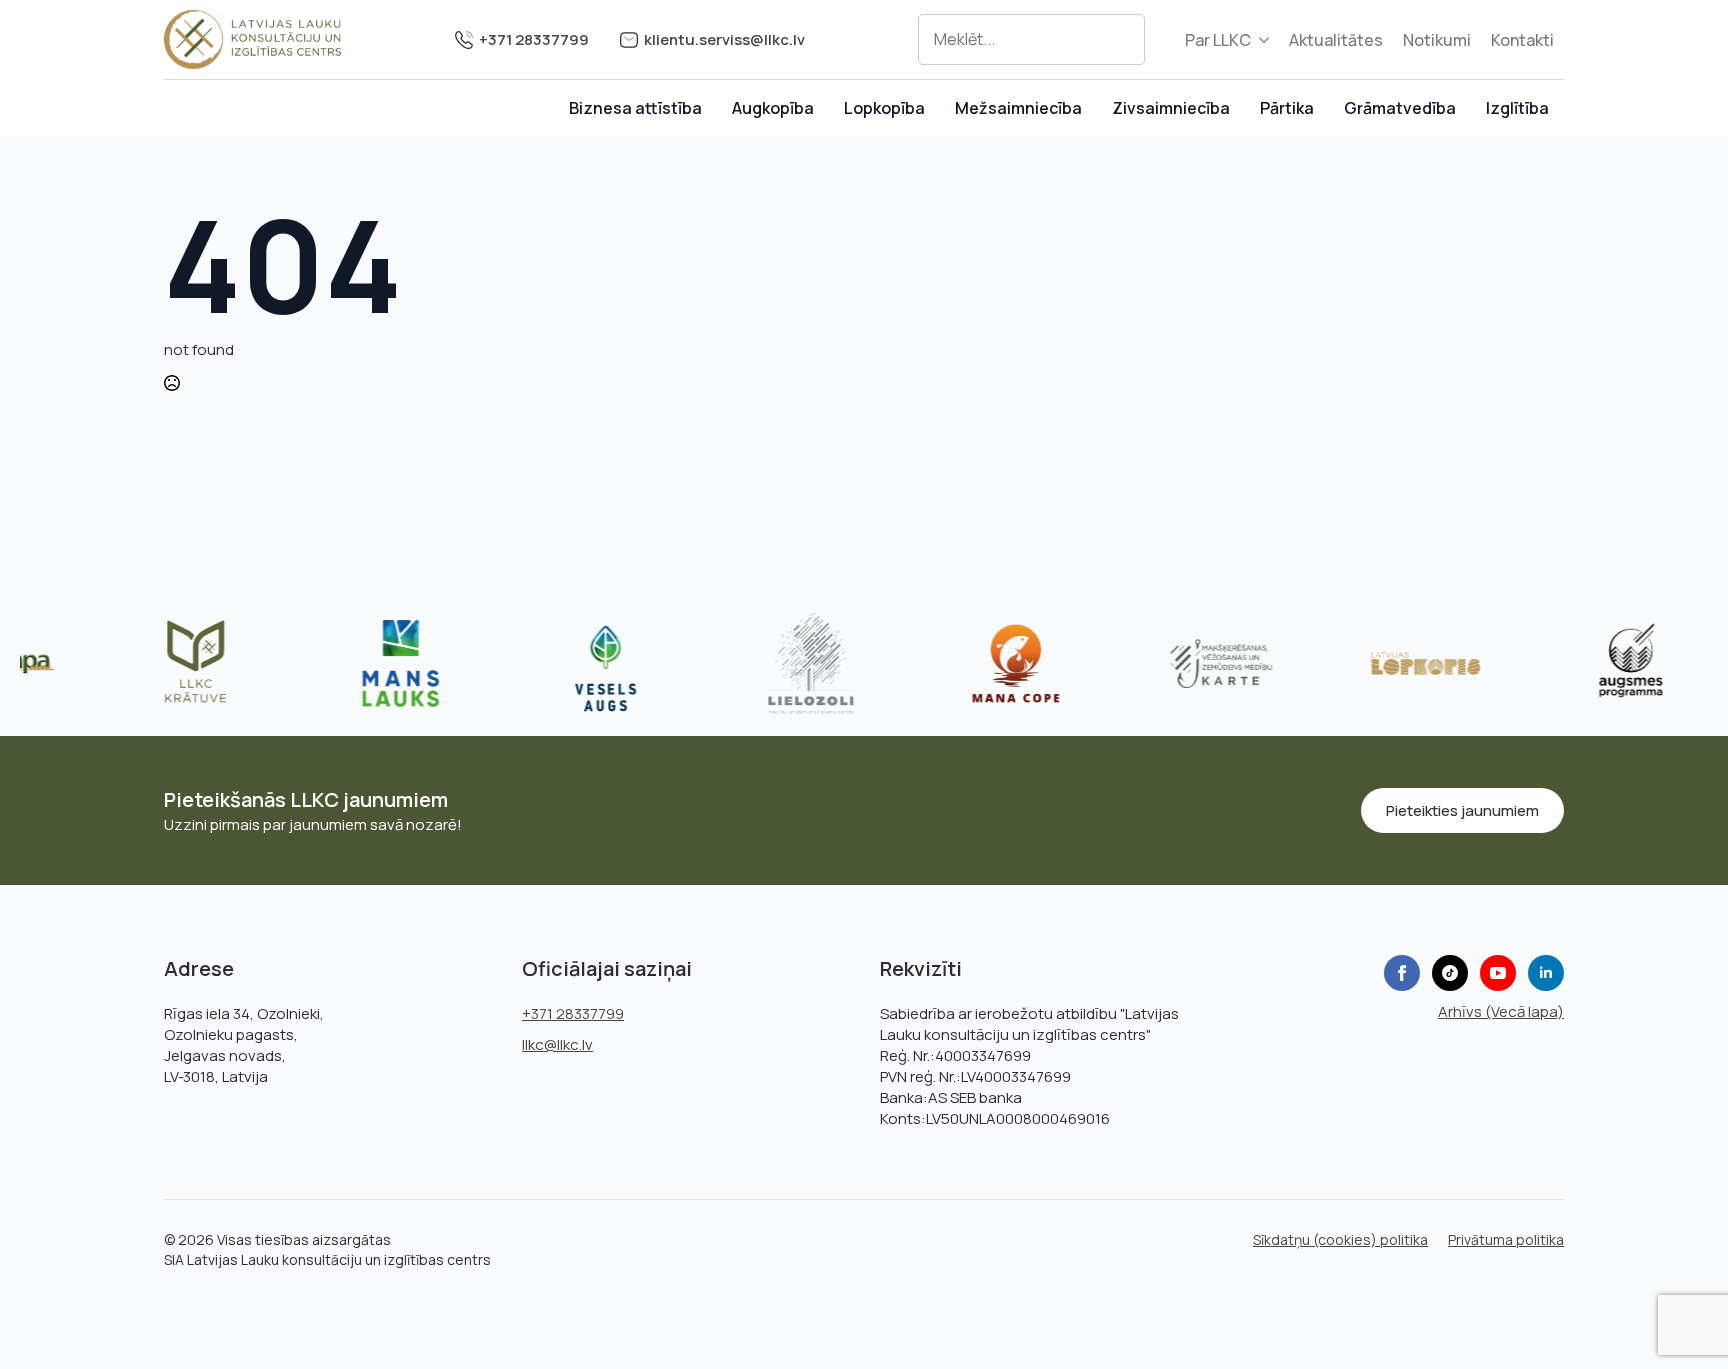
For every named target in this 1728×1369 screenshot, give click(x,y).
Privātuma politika (1506, 1239)
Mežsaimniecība (1018, 108)
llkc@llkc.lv (557, 1044)
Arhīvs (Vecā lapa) (1501, 1011)
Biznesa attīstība (635, 108)
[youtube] (1498, 973)
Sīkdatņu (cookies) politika (1340, 1239)
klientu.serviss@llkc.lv (724, 39)
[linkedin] (1546, 973)
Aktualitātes (1336, 40)
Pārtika (1287, 108)
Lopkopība (884, 108)
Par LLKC (1218, 40)
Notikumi (1437, 40)
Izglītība (1517, 108)
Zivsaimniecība (1171, 108)
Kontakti (1522, 40)
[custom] (1450, 973)
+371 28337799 (534, 39)
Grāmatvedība (1400, 108)
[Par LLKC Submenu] (1265, 40)
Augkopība (773, 108)
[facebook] (1402, 973)
